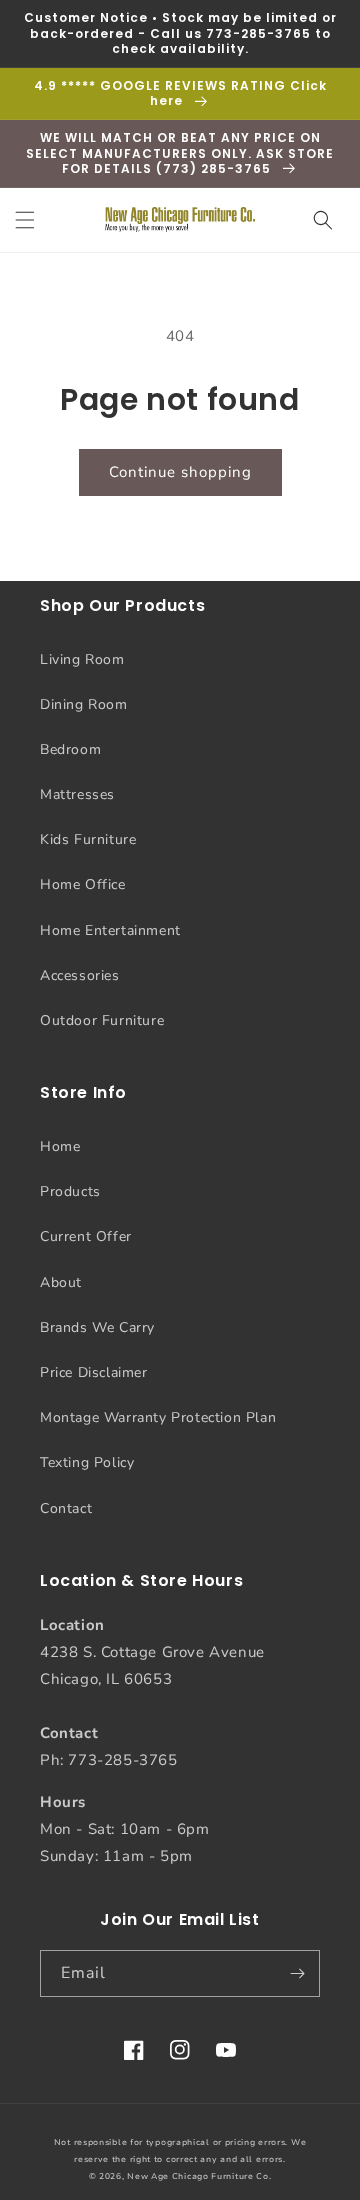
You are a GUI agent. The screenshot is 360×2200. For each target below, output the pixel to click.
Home (60, 1146)
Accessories (80, 975)
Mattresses (77, 794)
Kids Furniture (88, 839)
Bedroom (70, 749)
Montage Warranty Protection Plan (158, 1417)
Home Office (83, 884)
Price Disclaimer (94, 1372)
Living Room (82, 659)
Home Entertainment (110, 930)
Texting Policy (87, 1462)
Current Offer (86, 1236)
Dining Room (84, 704)
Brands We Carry (97, 1327)
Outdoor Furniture (102, 1020)
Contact (66, 1508)
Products (70, 1191)
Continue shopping (180, 472)
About (61, 1282)
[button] (25, 220)
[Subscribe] (297, 1973)
